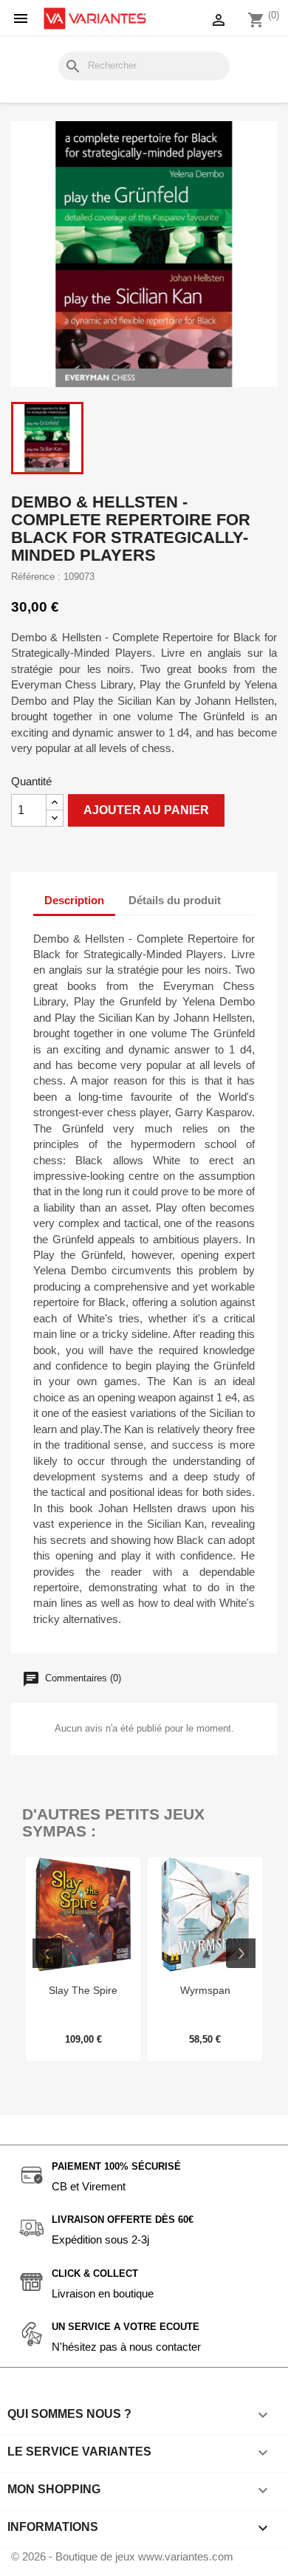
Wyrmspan (205, 1990)
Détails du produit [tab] (175, 900)
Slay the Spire (83, 1990)
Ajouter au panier (146, 810)
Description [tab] (74, 900)
